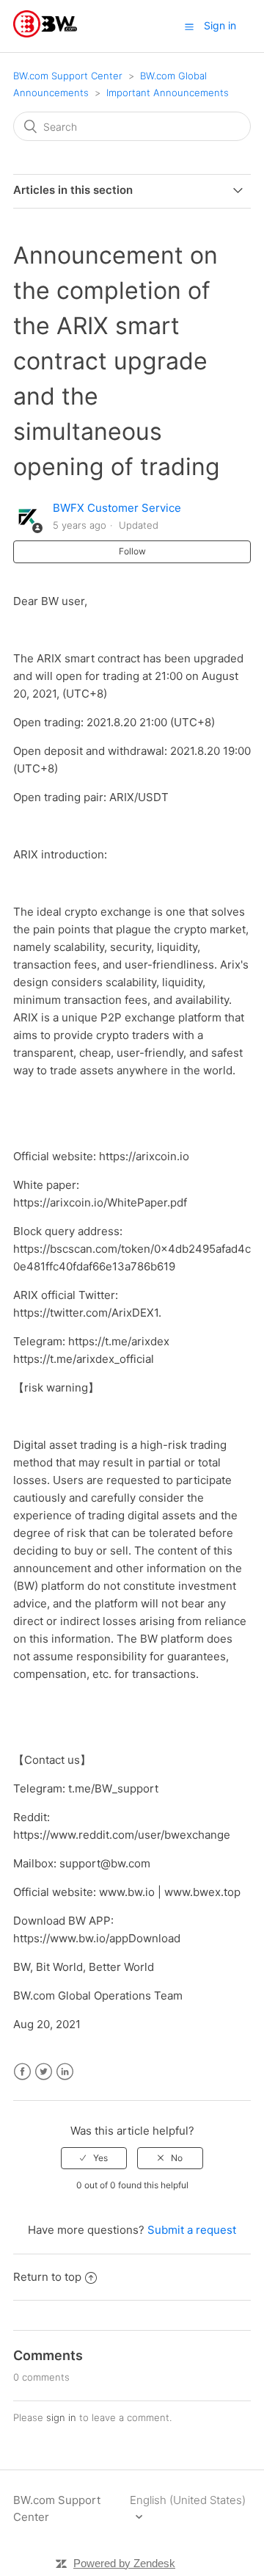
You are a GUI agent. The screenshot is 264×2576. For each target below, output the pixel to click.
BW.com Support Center (68, 76)
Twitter (44, 2072)
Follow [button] (132, 551)
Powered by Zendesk (124, 2563)
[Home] (45, 33)
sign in (61, 2417)
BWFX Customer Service (117, 508)
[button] (189, 26)
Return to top (47, 2277)
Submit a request (192, 2230)
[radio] (94, 2158)
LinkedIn (65, 2072)
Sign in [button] (220, 25)
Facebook (22, 2072)
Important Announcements (168, 93)
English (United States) (188, 2500)
